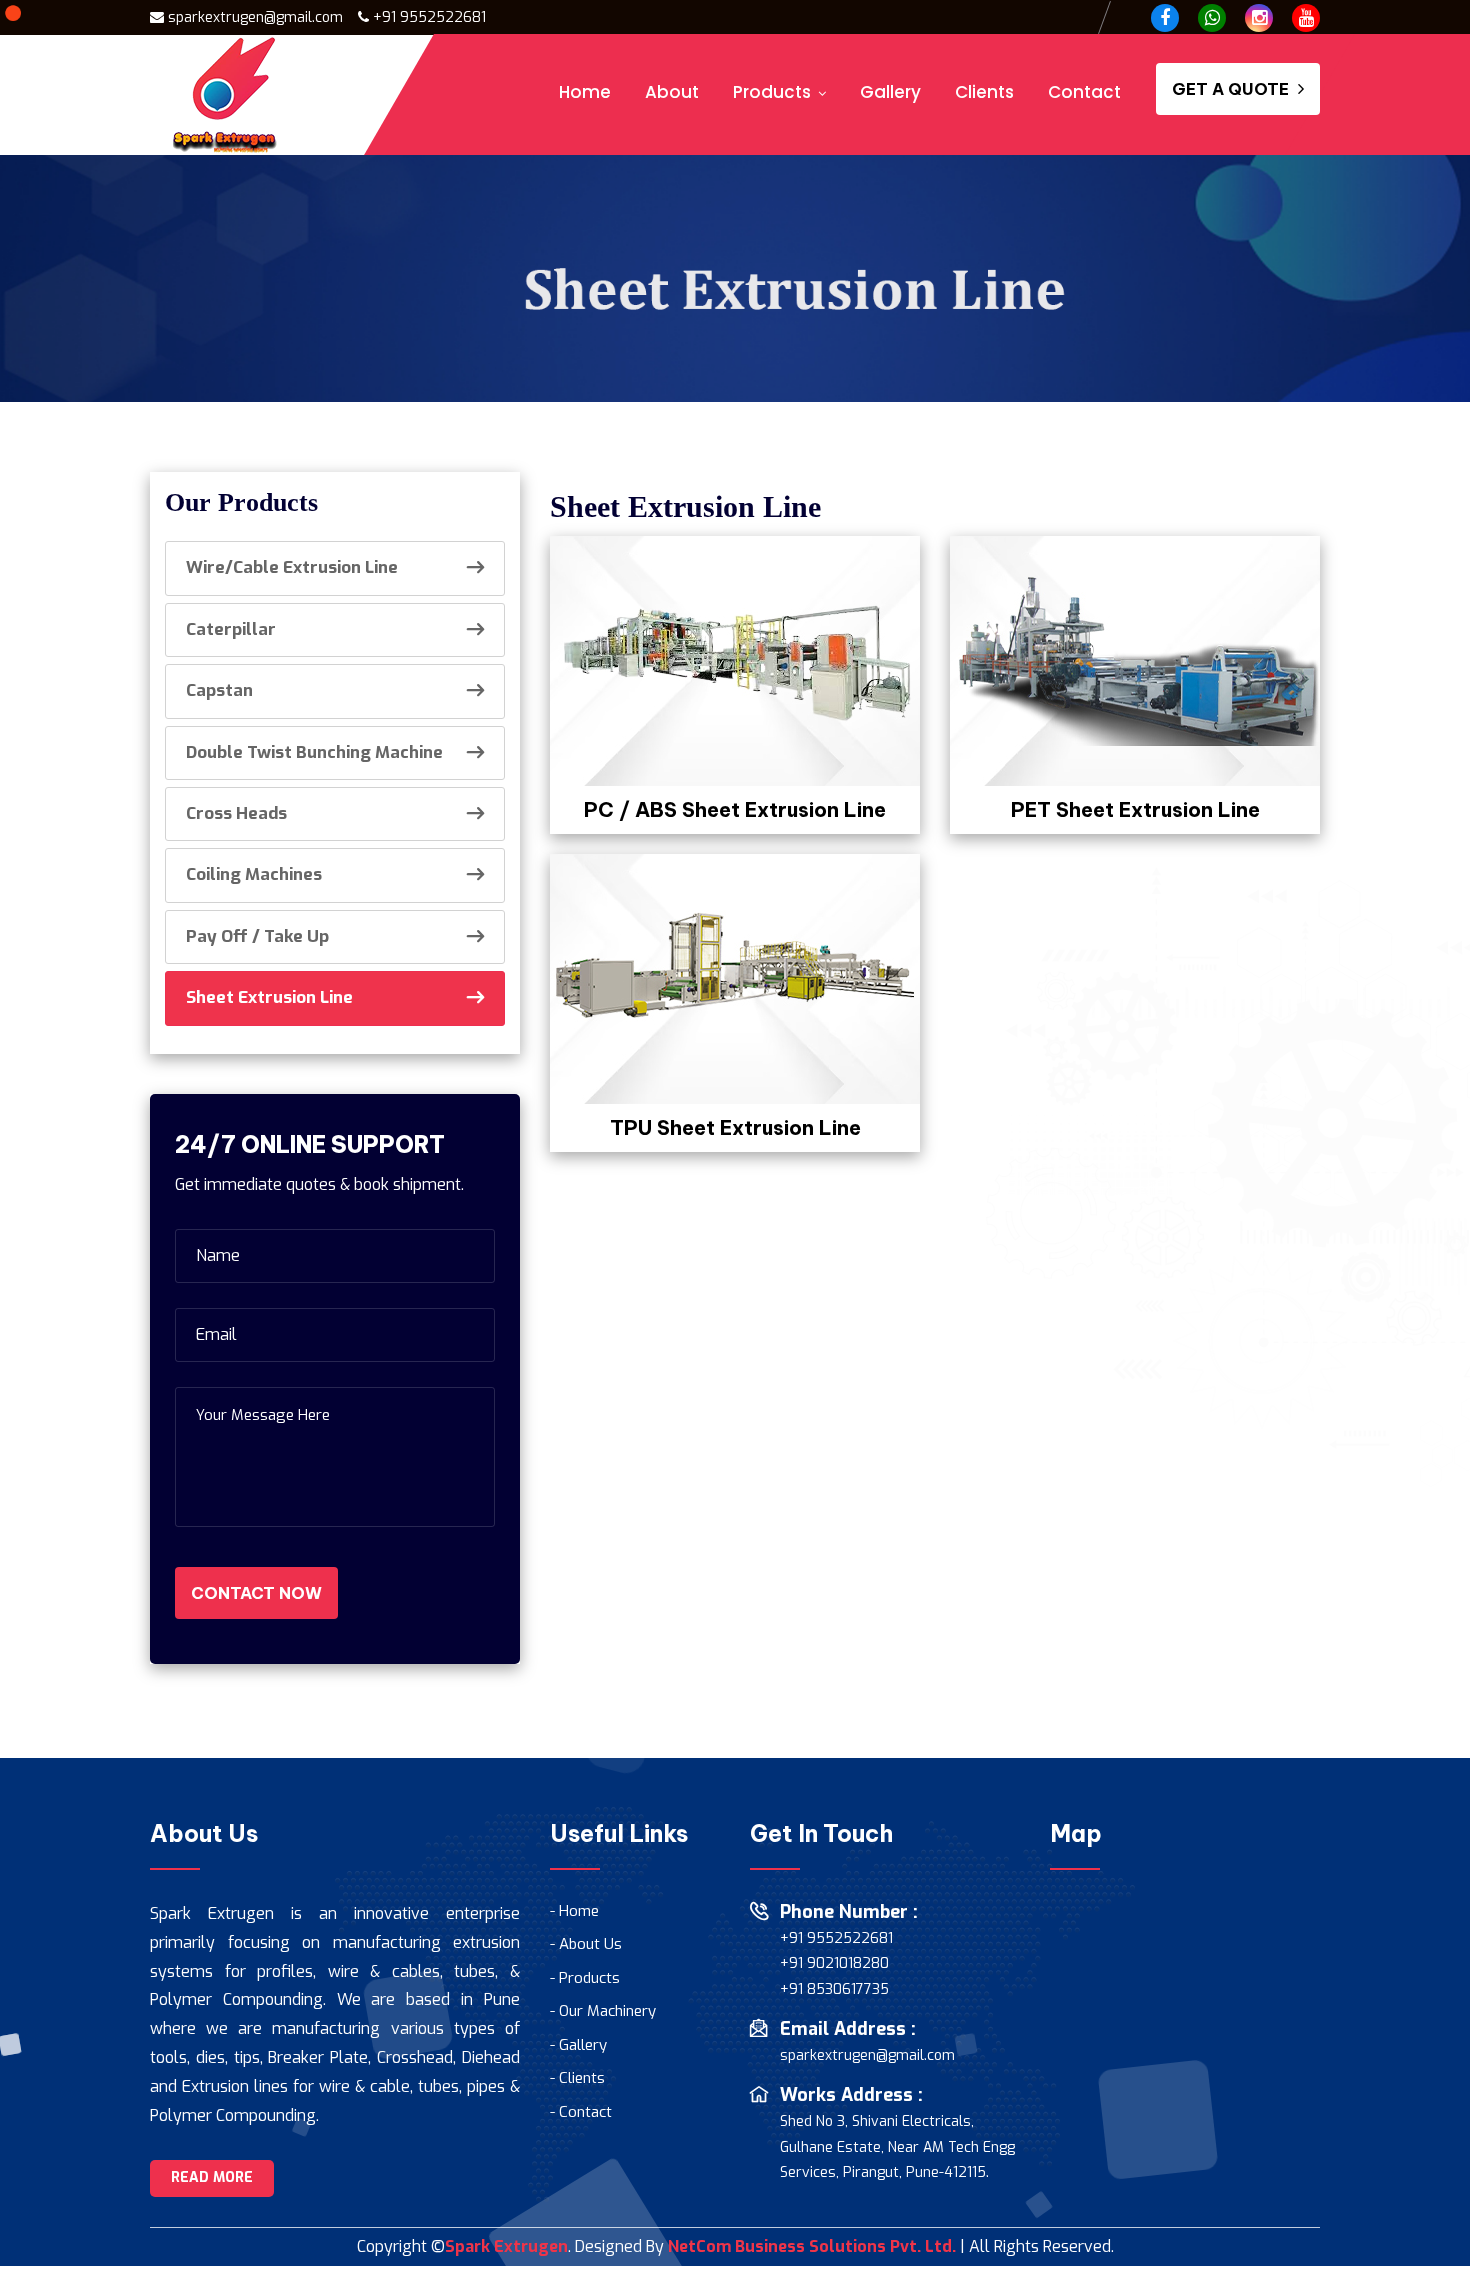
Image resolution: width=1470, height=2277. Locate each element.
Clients (984, 92)
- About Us (586, 1944)
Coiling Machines (254, 874)
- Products (585, 1978)
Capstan (219, 690)
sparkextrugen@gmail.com (867, 2055)
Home (585, 92)
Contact (1084, 92)
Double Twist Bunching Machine (314, 752)
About (672, 92)
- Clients (577, 2078)
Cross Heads (236, 813)
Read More (212, 2177)
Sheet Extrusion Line (269, 997)
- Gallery (578, 2045)
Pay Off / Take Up (257, 936)
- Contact (581, 2112)
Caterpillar (231, 629)
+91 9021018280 (834, 1963)
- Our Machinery (603, 2011)
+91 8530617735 (834, 1989)
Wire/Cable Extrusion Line (292, 567)
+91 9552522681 (429, 17)
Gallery (890, 92)
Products (772, 92)
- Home (574, 1911)
